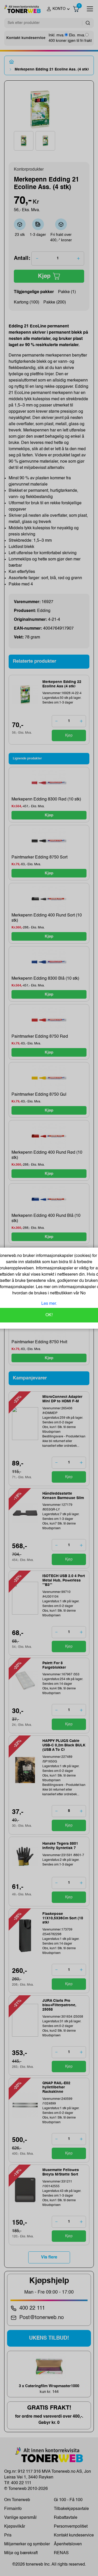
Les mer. (49, 1304)
